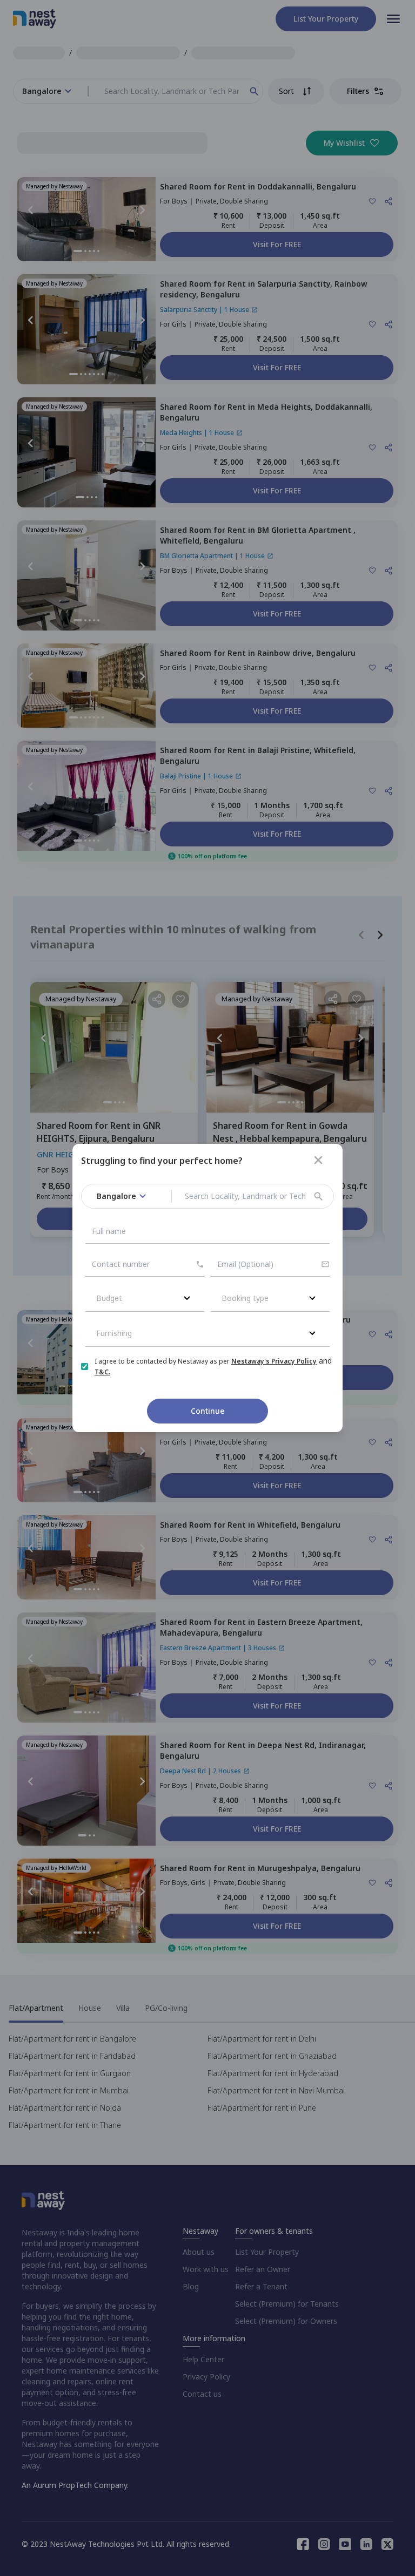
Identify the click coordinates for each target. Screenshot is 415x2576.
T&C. (102, 1372)
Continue (207, 1411)
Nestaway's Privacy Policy (274, 1361)
